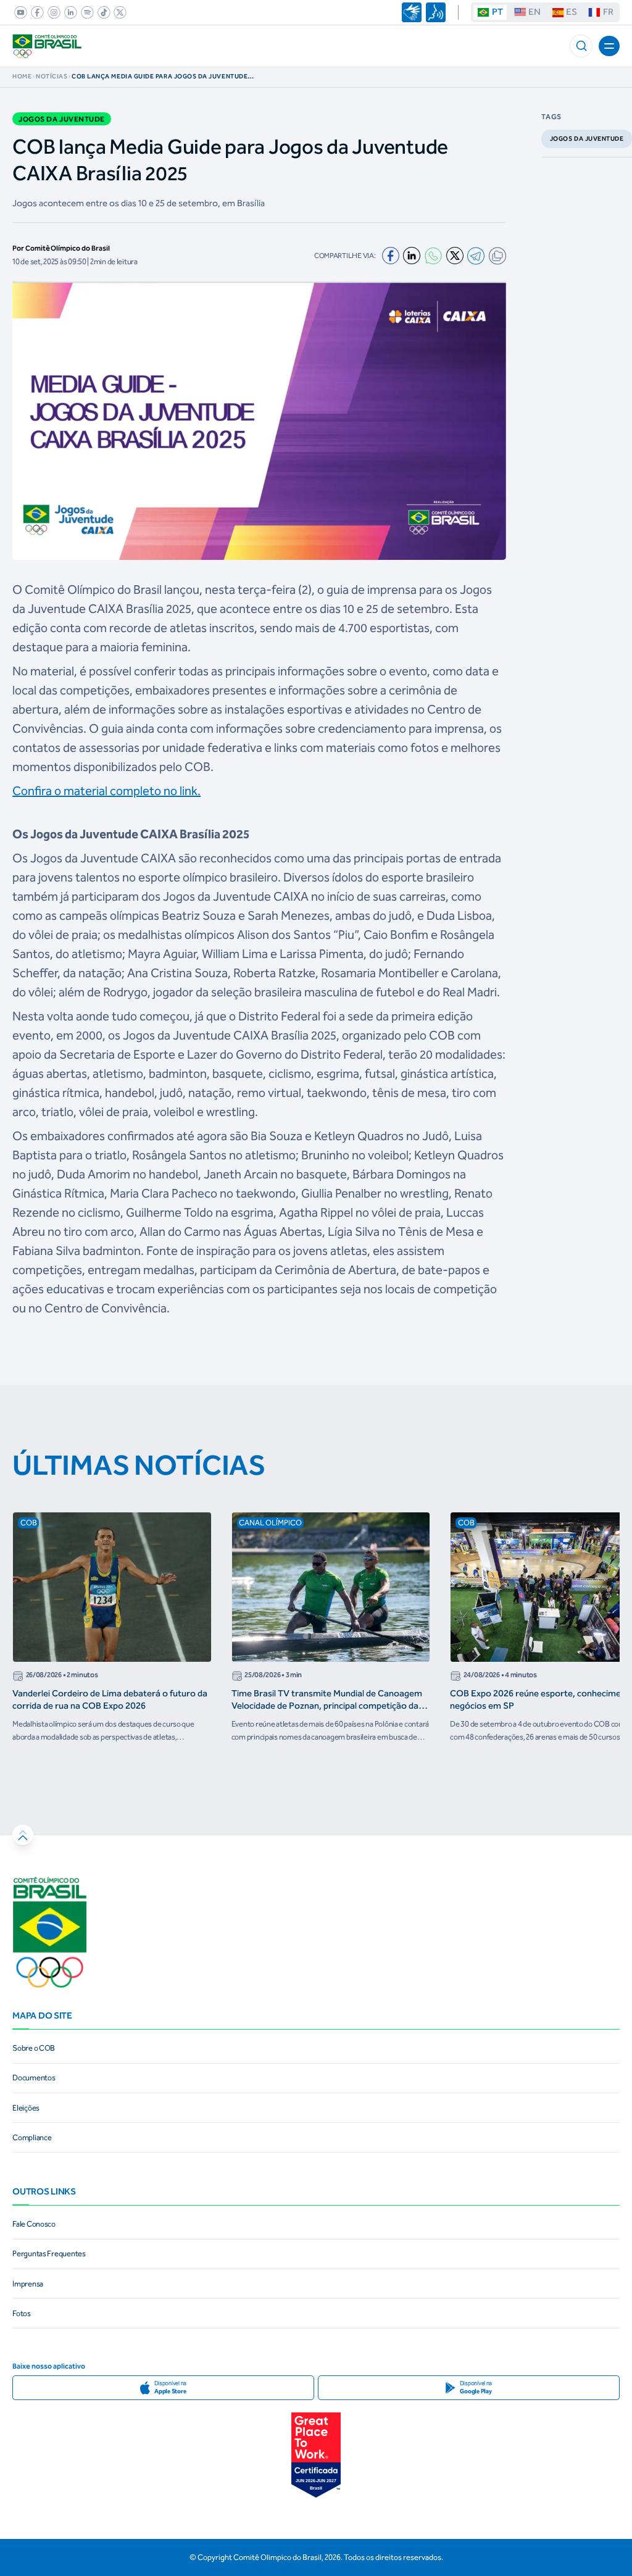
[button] (581, 46)
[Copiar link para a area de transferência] (497, 256)
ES (572, 12)
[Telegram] (476, 256)
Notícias (52, 77)
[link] (19, 12)
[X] (455, 256)
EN (534, 12)
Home (22, 77)
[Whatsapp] (433, 256)
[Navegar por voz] (436, 12)
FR (608, 12)
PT (497, 12)
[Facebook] (391, 256)
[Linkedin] (412, 256)
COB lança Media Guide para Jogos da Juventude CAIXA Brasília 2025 (160, 77)
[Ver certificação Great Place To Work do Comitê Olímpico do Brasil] (316, 2455)
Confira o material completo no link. (106, 791)
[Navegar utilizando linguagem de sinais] (412, 12)
